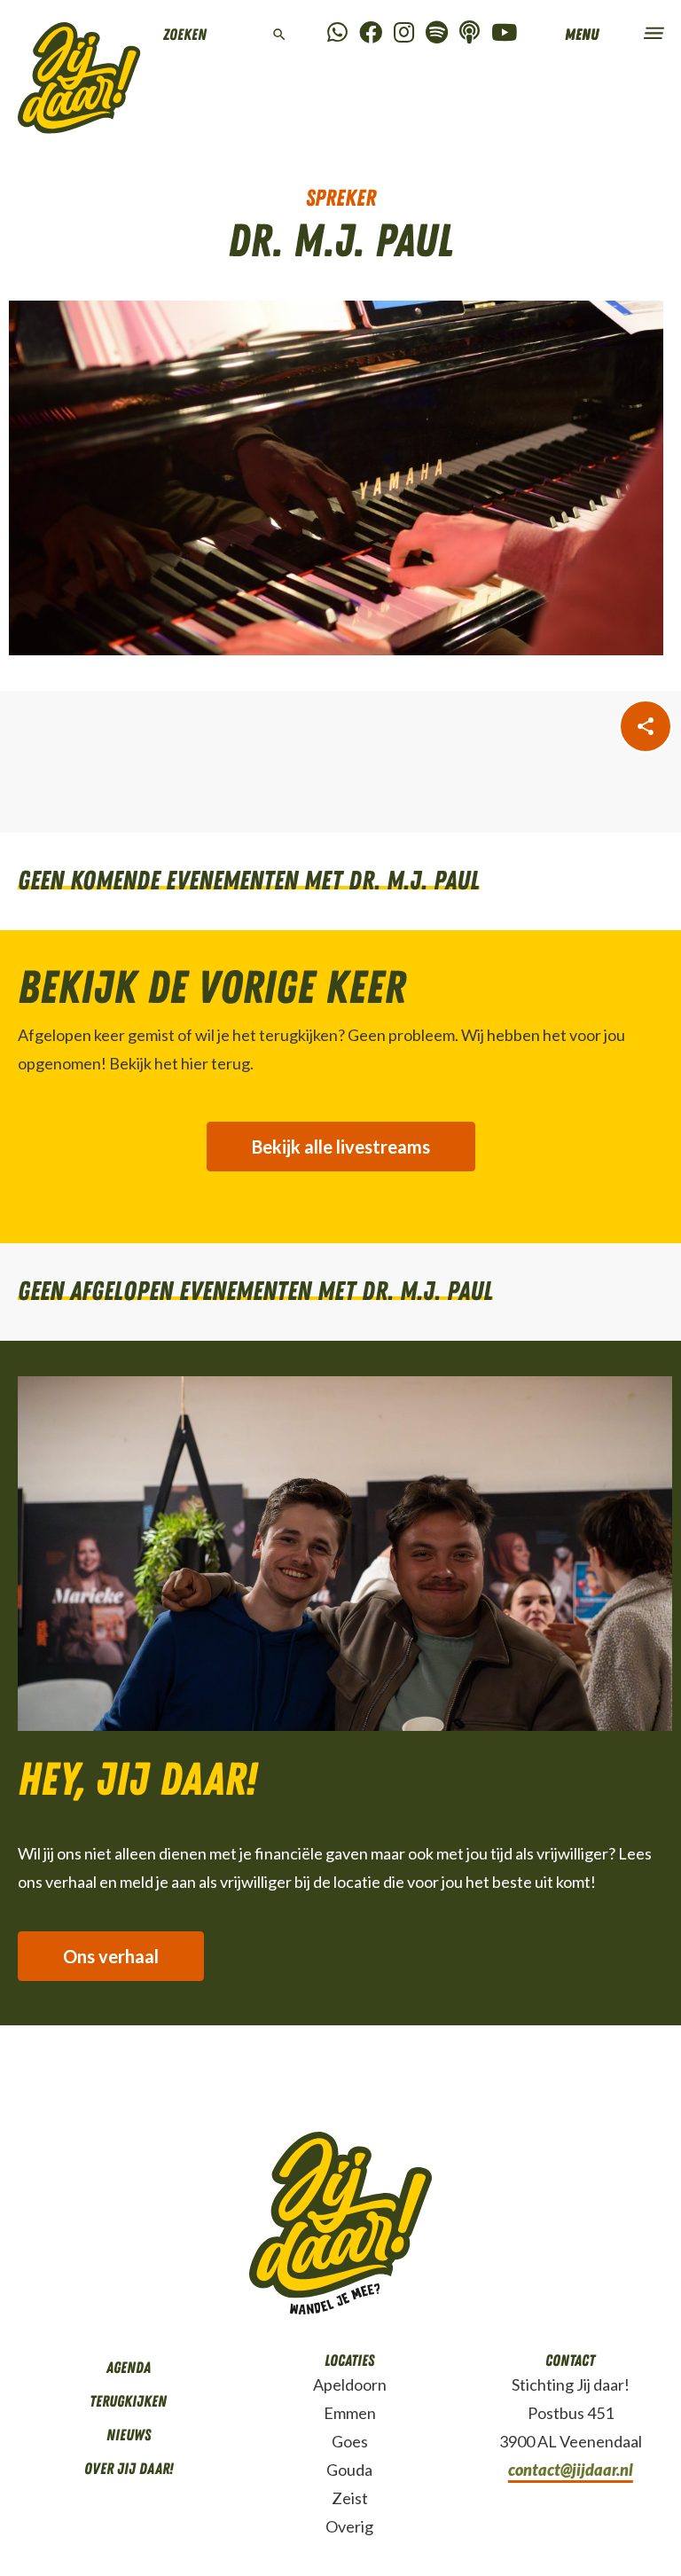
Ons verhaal (111, 1956)
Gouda (349, 2470)
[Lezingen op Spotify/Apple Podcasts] (470, 33)
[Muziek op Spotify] (437, 33)
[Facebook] (371, 33)
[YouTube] (504, 33)
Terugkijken (128, 2401)
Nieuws (129, 2435)
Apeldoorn (350, 2384)
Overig (349, 2526)
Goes (350, 2441)
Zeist (350, 2498)
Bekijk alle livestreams (341, 1147)
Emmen (350, 2413)
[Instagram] (404, 33)
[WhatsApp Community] (337, 33)
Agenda (129, 2368)
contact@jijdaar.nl (571, 2470)
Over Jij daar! (129, 2469)
